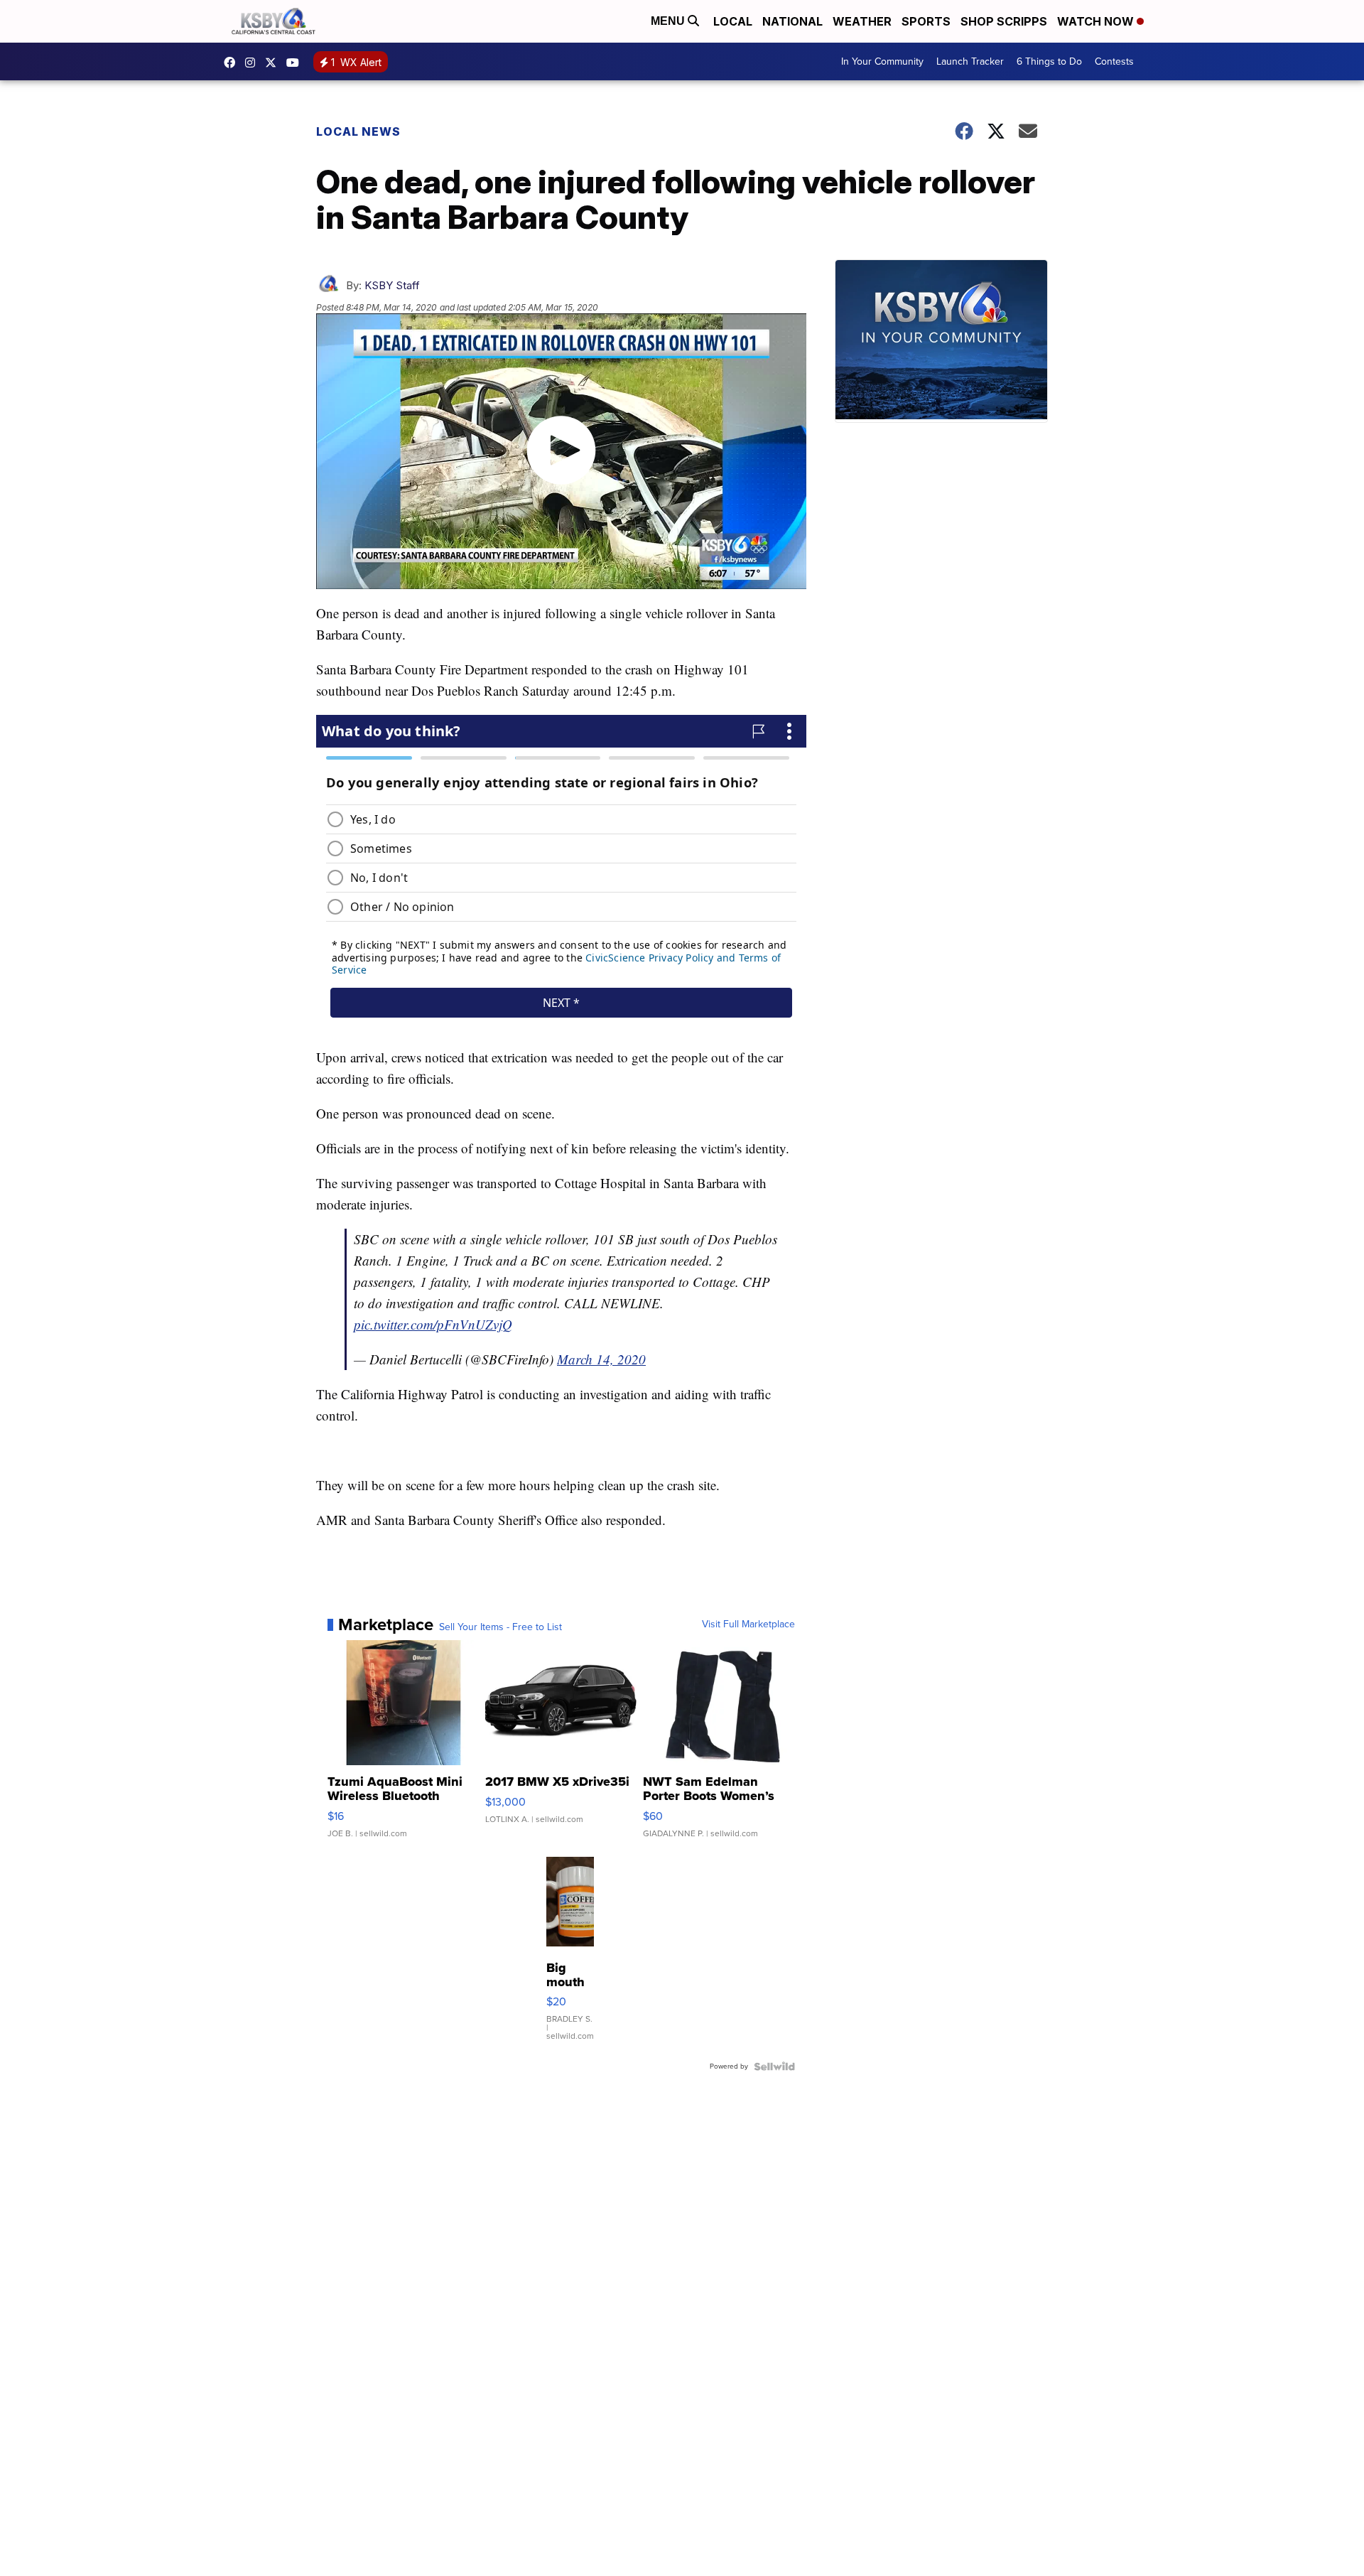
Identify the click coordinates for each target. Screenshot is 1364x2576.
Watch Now (1097, 21)
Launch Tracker (970, 61)
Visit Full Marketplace (748, 1624)
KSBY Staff (392, 285)
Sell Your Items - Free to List (500, 1627)
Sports (926, 21)
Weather (862, 21)
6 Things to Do (1049, 61)
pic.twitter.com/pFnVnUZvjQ (433, 1324)
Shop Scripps (1004, 21)
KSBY (274, 63)
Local (733, 21)
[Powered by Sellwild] (774, 2066)
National (792, 21)
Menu (669, 21)
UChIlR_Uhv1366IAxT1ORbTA (296, 63)
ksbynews (233, 63)
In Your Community (882, 61)
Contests (1114, 61)
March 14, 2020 (601, 1359)
